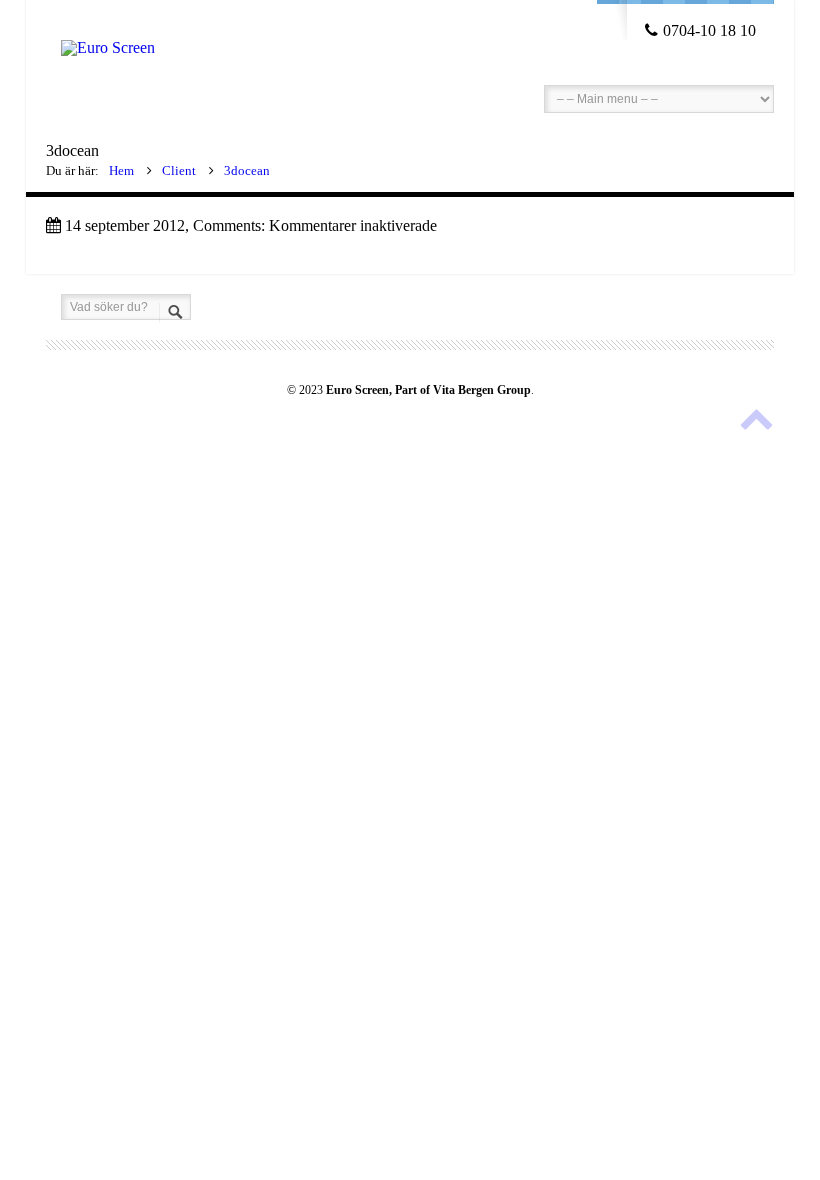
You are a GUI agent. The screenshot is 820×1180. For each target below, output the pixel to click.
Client (179, 170)
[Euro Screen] (108, 28)
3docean (247, 170)
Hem (121, 170)
